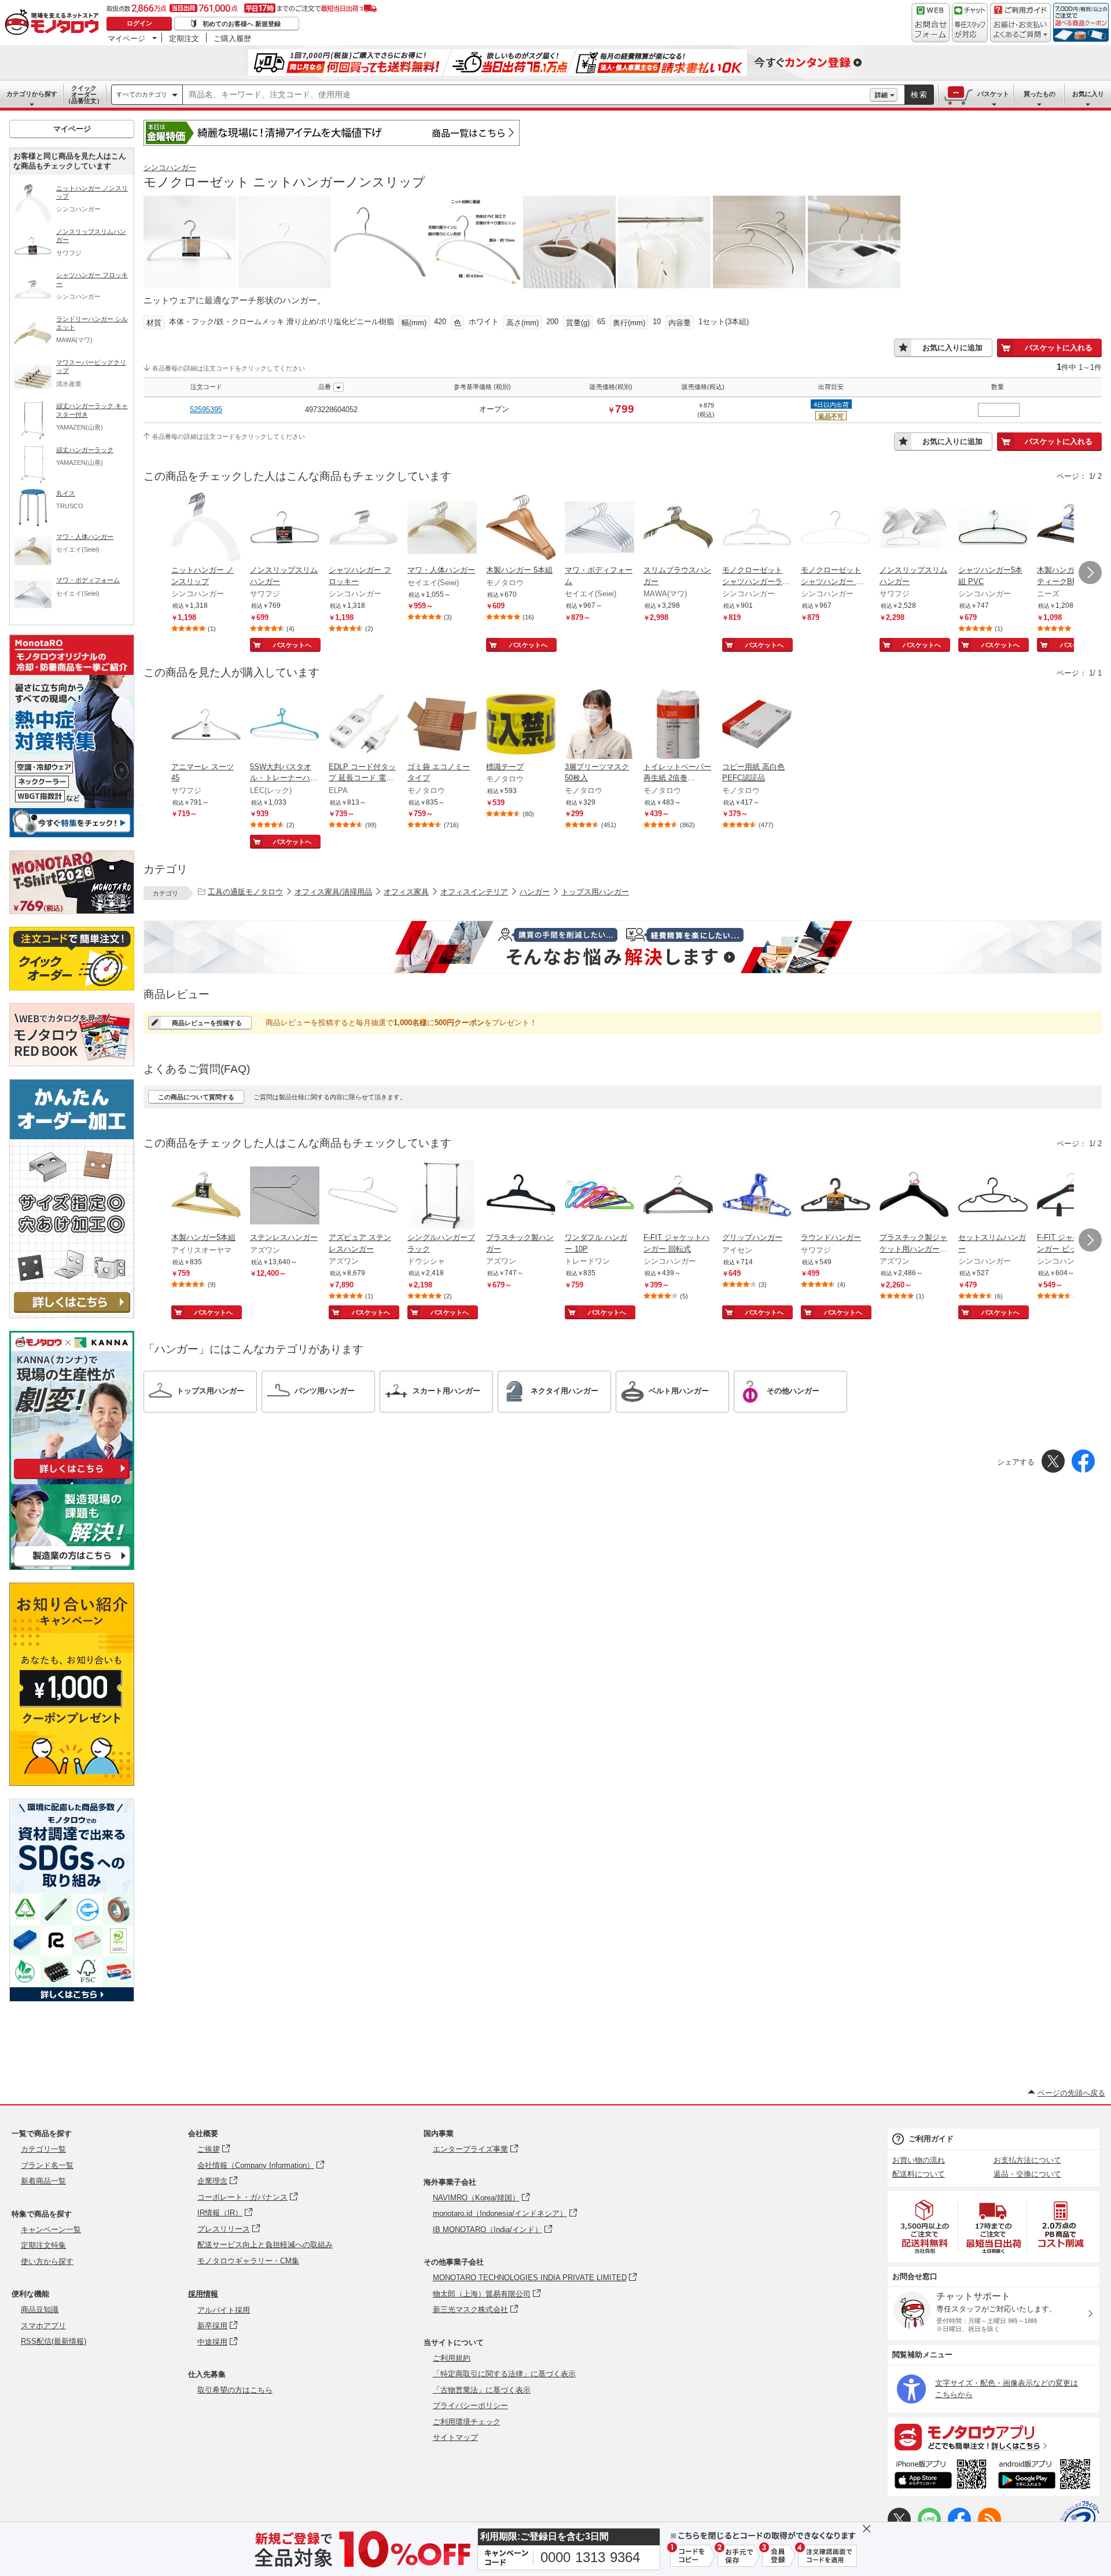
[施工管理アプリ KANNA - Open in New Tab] (72, 1479)
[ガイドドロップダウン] (1020, 30)
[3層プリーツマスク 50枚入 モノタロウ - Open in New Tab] (599, 725)
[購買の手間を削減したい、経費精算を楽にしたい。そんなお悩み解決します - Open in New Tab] (623, 947)
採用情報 (203, 2294)
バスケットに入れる (1059, 348)
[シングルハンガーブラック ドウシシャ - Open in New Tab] (442, 1196)
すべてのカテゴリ (142, 94)
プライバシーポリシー (470, 2406)
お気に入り (1088, 94)
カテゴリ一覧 (43, 2149)
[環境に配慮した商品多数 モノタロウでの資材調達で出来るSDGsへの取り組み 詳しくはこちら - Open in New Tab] (72, 1999)
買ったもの (1040, 94)
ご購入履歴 (232, 38)
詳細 (881, 95)
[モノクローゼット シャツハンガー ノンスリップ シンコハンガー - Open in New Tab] (836, 529)
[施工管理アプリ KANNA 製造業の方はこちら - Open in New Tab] (72, 1567)
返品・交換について (1027, 2174)
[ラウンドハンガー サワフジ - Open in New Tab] (836, 1196)
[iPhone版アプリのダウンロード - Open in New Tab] (941, 2476)
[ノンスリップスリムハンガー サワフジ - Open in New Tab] (285, 529)
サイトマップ (455, 2437)
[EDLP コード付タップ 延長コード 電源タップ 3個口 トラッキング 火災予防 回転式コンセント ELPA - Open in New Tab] (363, 725)
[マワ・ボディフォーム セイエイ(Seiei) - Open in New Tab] (599, 529)
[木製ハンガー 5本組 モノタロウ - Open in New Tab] (521, 529)
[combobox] (526, 95)
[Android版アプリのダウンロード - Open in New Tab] (1046, 2476)
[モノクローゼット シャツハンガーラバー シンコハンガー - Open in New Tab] (757, 529)
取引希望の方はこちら (235, 2390)
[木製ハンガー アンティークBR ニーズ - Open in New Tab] (1072, 529)
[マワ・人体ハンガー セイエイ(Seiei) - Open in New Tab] (442, 529)
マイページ (126, 38)
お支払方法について (1027, 2160)
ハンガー (535, 892)
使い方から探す (47, 2261)
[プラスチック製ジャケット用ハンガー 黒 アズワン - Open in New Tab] (914, 1196)
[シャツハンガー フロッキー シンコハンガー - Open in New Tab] (363, 529)
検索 (919, 95)
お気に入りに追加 (952, 348)
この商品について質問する (196, 1097)
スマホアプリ (43, 2326)
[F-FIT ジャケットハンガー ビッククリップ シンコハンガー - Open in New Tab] (1072, 1196)
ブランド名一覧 (47, 2165)
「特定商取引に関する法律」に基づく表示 (504, 2374)
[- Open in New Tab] (925, 2227)
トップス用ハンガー (595, 892)
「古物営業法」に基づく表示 (482, 2390)
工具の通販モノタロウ (245, 892)
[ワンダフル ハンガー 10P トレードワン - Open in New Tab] (599, 1196)
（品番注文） (84, 94)
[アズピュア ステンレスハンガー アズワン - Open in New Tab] (363, 1196)
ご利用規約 (452, 2358)
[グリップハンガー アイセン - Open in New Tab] (757, 1196)
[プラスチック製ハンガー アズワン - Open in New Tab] (521, 1196)
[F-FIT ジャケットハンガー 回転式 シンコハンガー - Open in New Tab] (678, 1196)
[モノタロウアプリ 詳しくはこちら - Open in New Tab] (994, 2436)
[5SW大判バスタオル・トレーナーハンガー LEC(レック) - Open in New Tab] (285, 725)
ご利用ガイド (931, 2139)
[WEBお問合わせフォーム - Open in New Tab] (930, 23)
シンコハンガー (170, 168)
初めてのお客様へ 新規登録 (242, 24)
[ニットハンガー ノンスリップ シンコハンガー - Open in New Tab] (206, 529)
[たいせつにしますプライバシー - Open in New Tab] (1080, 2520)
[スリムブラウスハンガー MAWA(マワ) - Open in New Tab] (678, 529)
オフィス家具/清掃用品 (333, 892)
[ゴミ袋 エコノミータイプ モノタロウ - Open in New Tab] (442, 725)
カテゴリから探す (32, 94)
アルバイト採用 (224, 2310)
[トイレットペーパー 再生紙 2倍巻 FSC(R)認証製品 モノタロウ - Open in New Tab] (678, 725)
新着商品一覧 (43, 2181)
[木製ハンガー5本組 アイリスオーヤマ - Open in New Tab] (206, 1196)
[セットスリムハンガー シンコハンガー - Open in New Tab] (993, 1196)
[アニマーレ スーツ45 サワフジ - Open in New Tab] (206, 725)
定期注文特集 (43, 2245)
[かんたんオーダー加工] (72, 1315)
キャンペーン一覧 (51, 2230)
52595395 (206, 410)
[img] (54, 23)
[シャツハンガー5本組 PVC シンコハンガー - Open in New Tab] (993, 529)
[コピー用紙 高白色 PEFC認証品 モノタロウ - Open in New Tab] (757, 725)
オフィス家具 (406, 892)
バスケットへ (292, 645)
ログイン (139, 23)
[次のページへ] (1090, 573)
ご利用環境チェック (467, 2422)
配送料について (919, 2174)
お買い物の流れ (919, 2160)
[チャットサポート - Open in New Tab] (970, 23)
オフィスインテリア (474, 892)
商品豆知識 (40, 2309)
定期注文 (184, 38)
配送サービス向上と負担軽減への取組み (265, 2245)
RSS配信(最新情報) (54, 2341)
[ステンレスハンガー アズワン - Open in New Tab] (285, 1196)
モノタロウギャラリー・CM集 (248, 2261)
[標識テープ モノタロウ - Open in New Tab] (521, 725)
